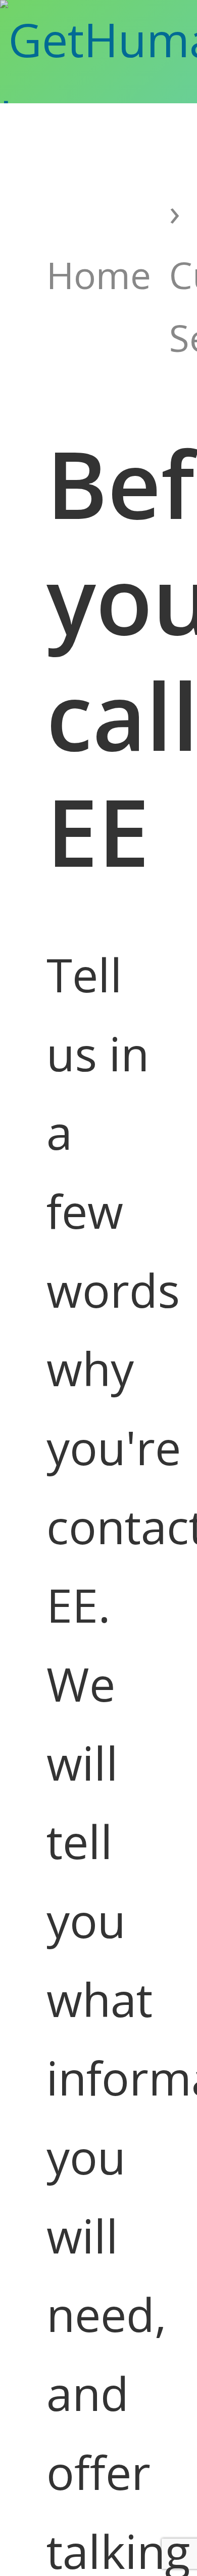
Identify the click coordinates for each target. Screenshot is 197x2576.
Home (99, 275)
